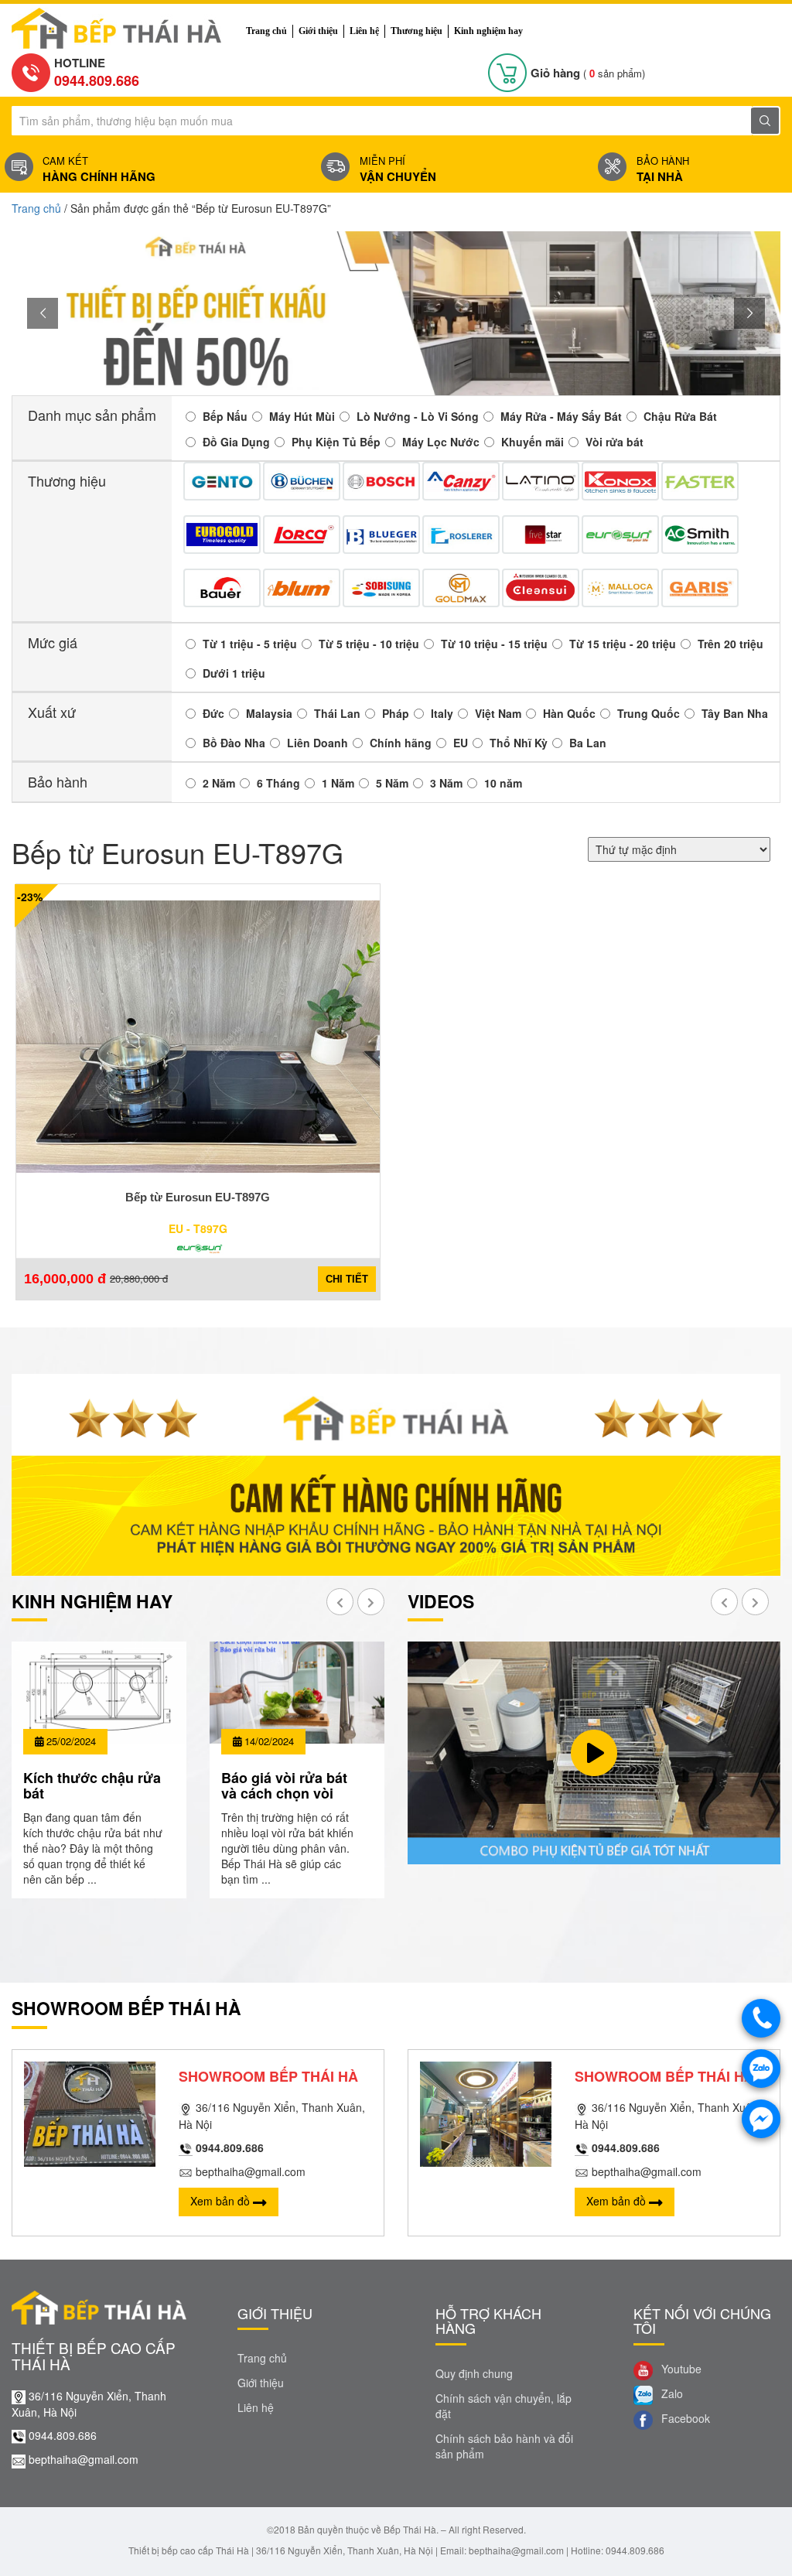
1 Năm (338, 783)
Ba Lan (588, 743)
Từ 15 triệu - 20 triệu (623, 644)
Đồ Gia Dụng (236, 442)
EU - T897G (198, 1228)
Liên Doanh (317, 743)
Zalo (671, 2393)
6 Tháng (278, 783)
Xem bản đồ (222, 2201)
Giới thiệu (318, 31)
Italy (442, 713)
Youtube (680, 2369)
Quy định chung (474, 2373)
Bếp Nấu (225, 416)
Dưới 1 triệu (234, 673)
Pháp (396, 713)
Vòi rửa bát (614, 442)
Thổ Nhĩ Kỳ (519, 743)
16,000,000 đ (65, 1279)
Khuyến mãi (533, 442)
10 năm (503, 783)
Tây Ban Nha (735, 713)
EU (461, 743)
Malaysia (269, 713)
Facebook (684, 2418)
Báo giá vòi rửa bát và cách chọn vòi (284, 1785)
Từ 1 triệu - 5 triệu (250, 644)
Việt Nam (498, 713)
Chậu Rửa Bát (680, 416)
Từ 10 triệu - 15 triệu (494, 644)
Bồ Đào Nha (234, 743)
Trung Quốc (649, 713)
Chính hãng (401, 743)
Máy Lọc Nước (441, 442)
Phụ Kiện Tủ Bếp (336, 442)
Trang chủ (266, 31)
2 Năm (219, 783)
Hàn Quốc (569, 713)
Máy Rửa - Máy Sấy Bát (561, 416)
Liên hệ (364, 31)
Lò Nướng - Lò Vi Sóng (418, 416)
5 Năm (392, 783)
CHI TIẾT (347, 1279)
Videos (441, 1601)
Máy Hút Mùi (302, 416)
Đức (213, 713)
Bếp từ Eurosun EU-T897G (198, 1197)
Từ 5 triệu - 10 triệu (369, 644)
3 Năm (446, 783)
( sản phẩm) (588, 73)
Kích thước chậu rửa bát (92, 1785)
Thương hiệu (416, 31)
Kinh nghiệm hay (488, 31)
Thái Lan (337, 713)
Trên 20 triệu (731, 644)
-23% (30, 897)
